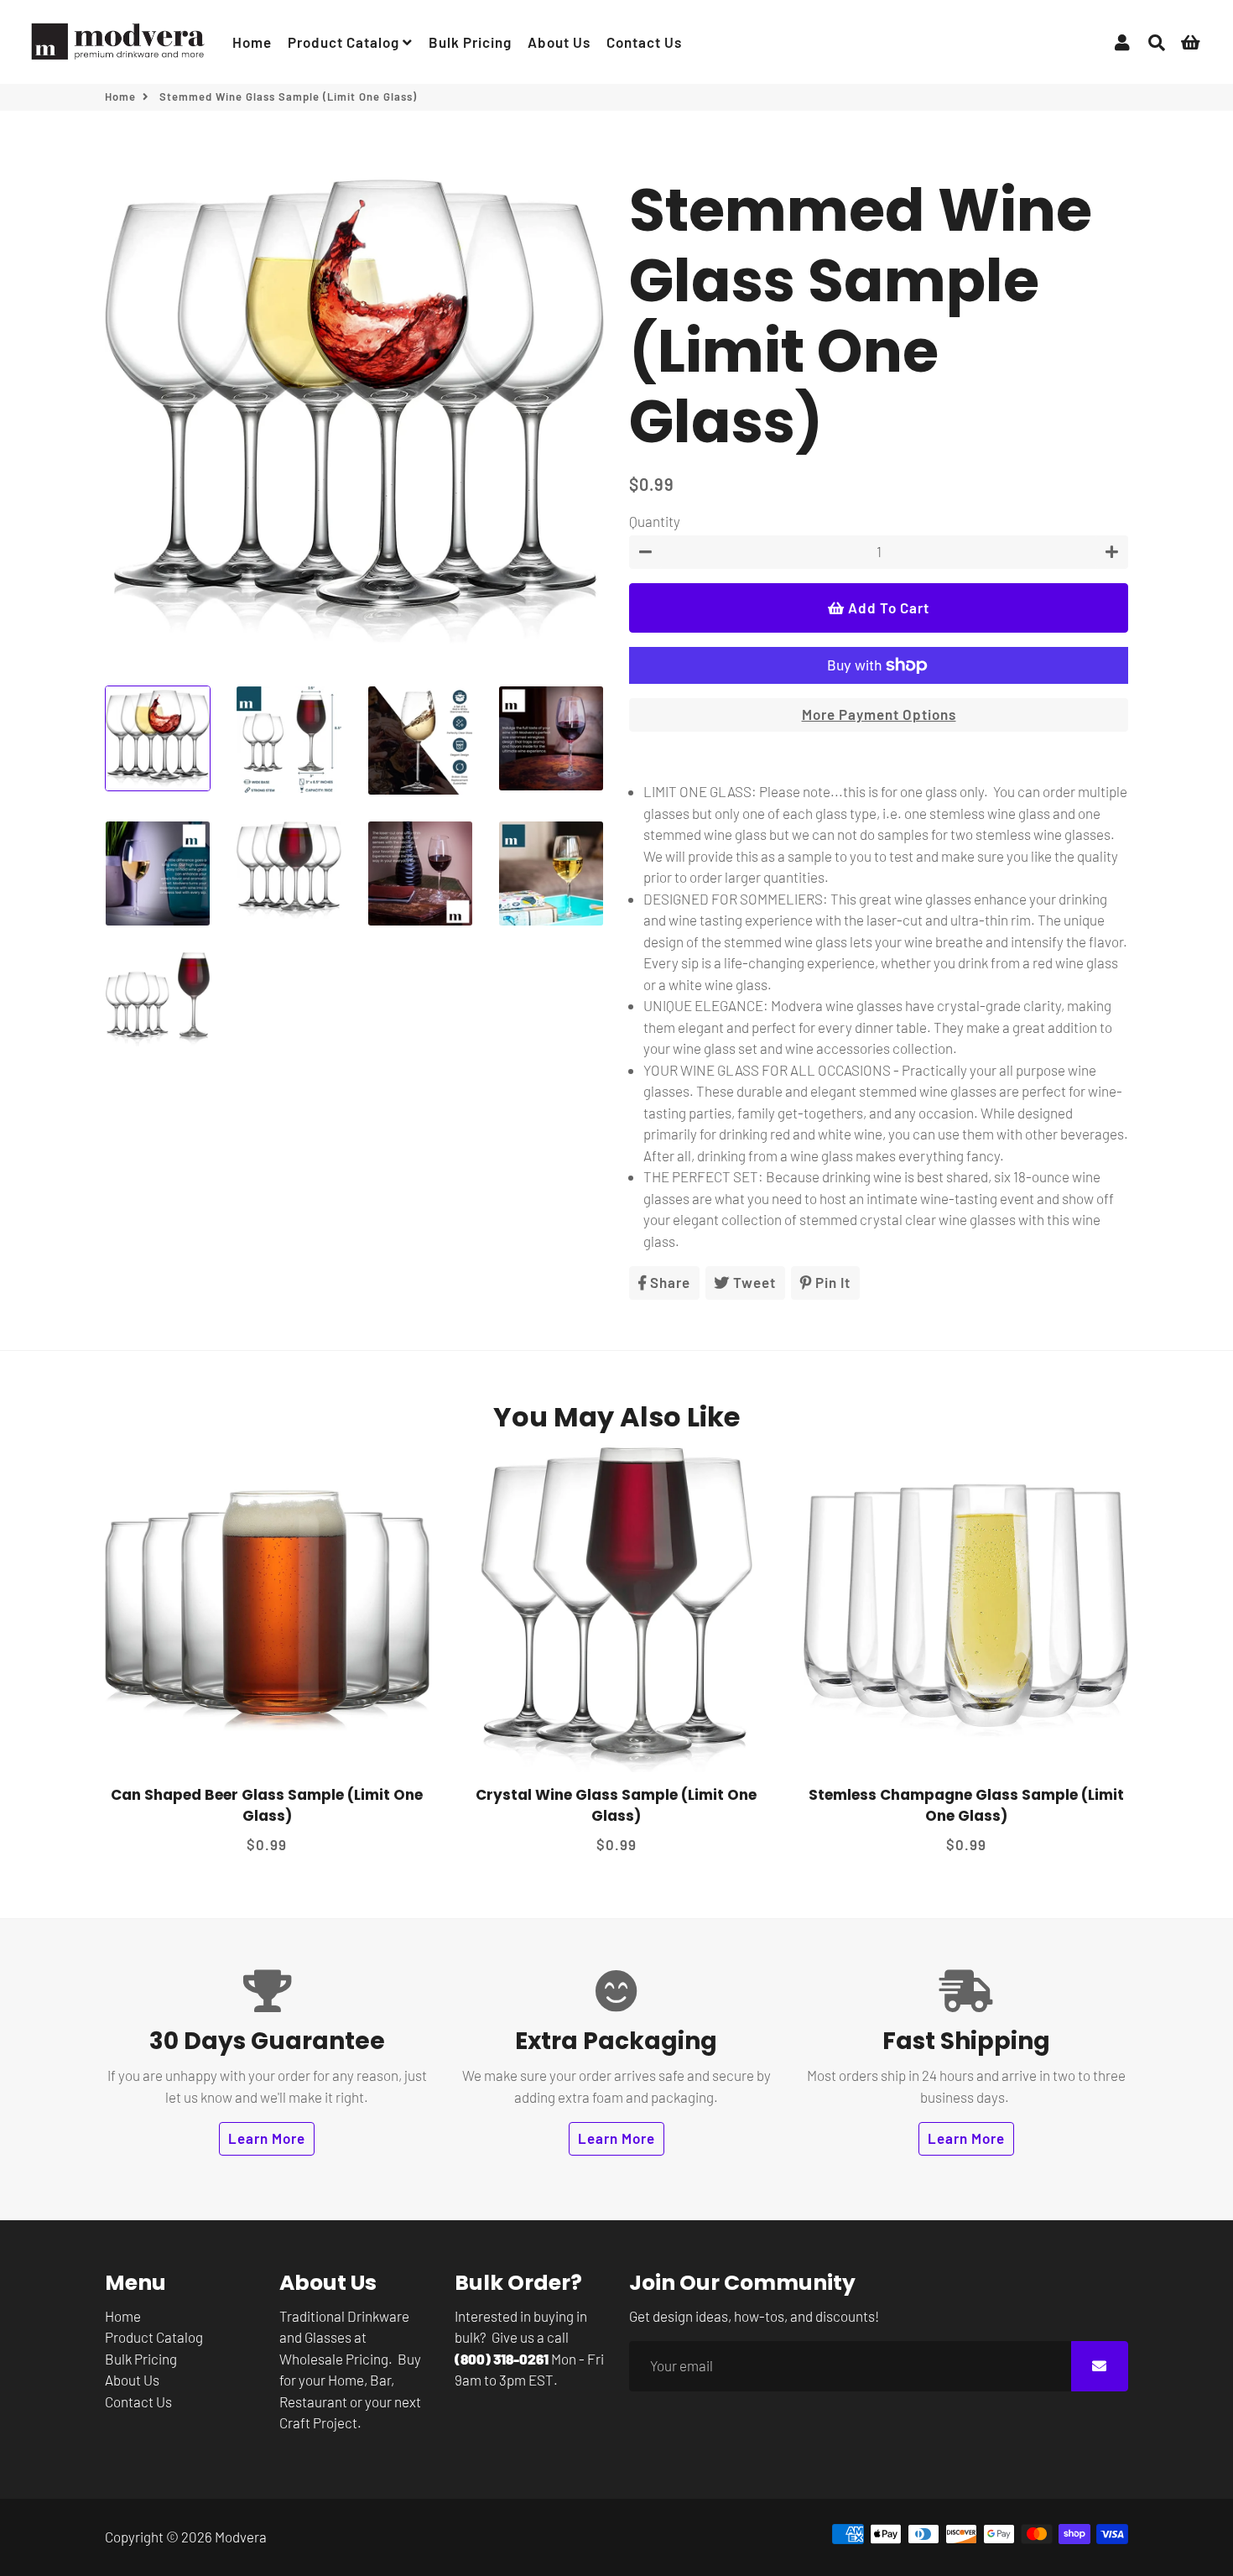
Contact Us (644, 42)
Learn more (267, 2138)
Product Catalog (345, 42)
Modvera (241, 2537)
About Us (559, 42)
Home (252, 42)
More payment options (879, 714)
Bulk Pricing (470, 42)
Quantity (655, 521)
